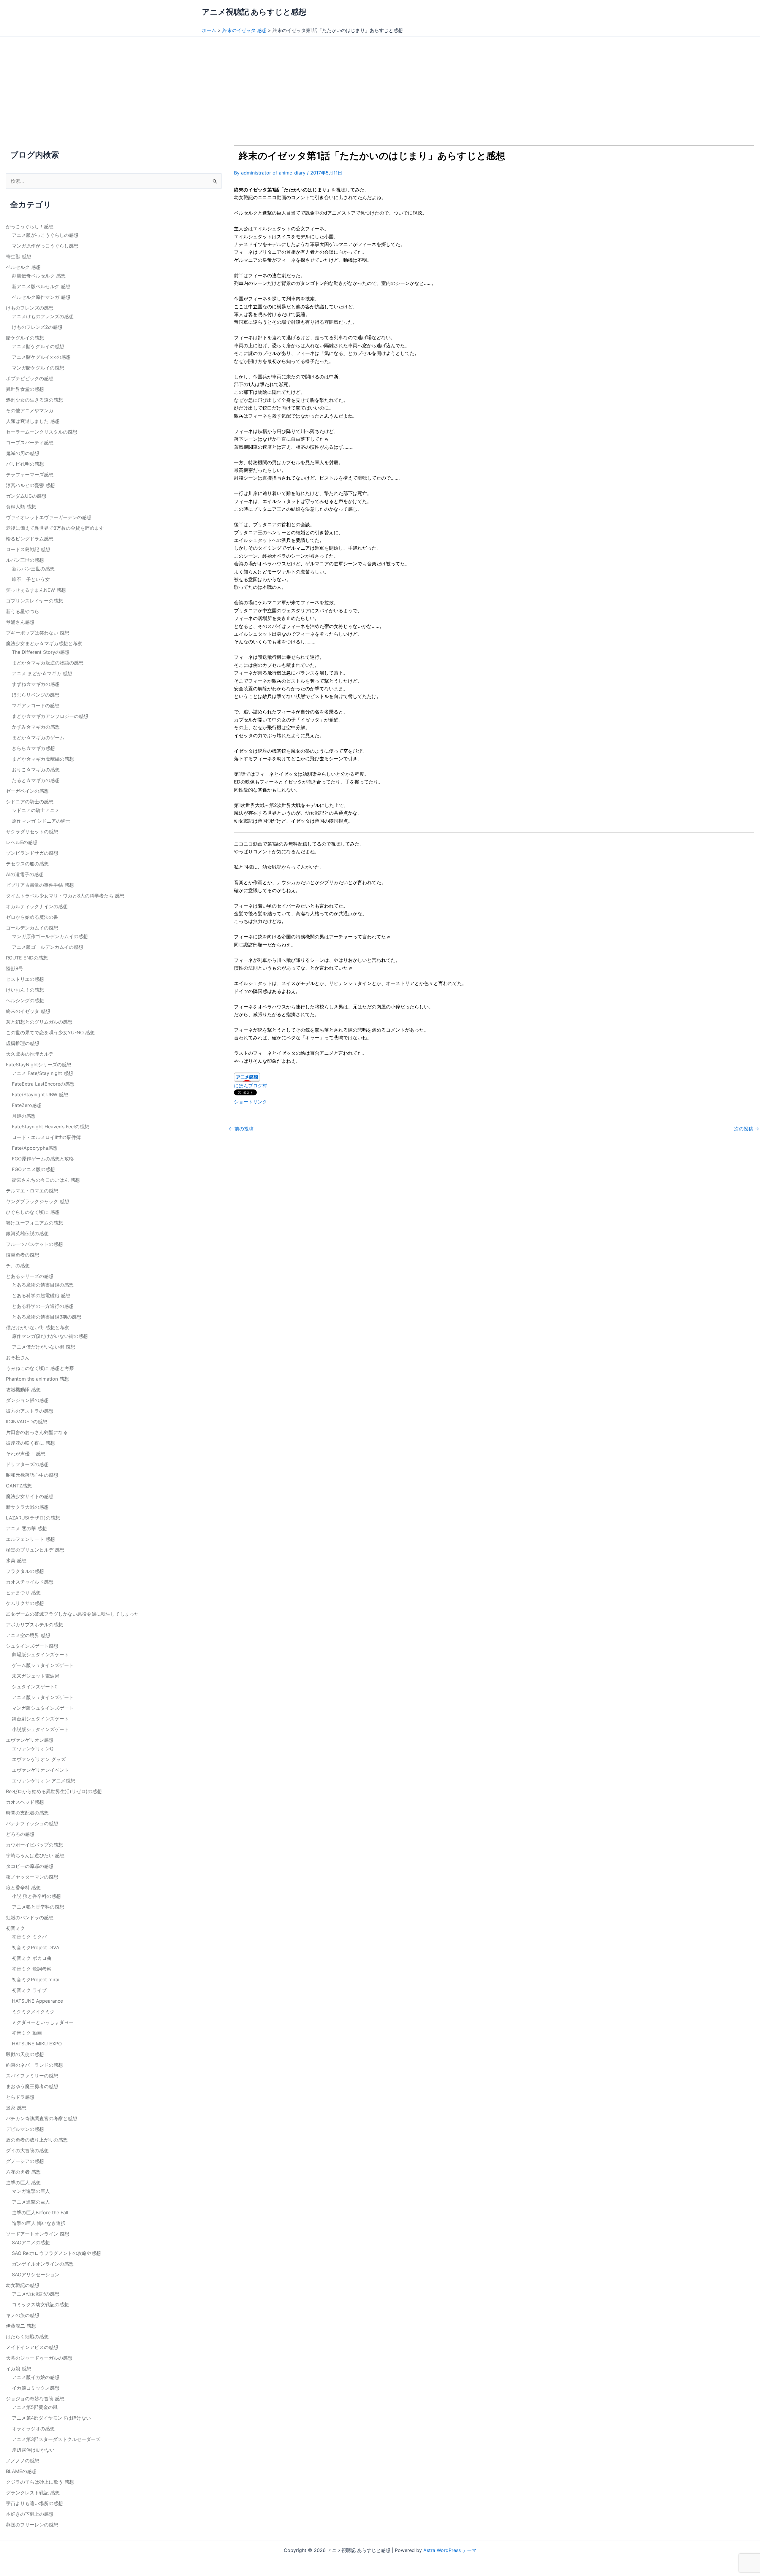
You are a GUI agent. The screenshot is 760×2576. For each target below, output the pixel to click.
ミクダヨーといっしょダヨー (43, 2022)
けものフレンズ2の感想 (37, 327)
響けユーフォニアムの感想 (34, 1223)
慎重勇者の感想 (23, 1255)
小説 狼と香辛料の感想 (36, 1896)
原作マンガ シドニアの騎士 (41, 821)
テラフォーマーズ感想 (30, 475)
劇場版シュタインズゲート (40, 1655)
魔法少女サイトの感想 (30, 1496)
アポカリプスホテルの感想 (34, 1625)
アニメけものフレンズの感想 (43, 316)
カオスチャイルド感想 (30, 1582)
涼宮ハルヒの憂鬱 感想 (30, 485)
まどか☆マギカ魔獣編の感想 (43, 759)
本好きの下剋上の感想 (30, 2514)
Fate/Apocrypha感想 (35, 1148)
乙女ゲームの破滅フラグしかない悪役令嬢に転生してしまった (72, 1614)
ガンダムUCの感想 (26, 496)
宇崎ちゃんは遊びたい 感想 (35, 1855)
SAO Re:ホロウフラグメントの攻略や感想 (56, 2253)
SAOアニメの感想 (31, 2242)
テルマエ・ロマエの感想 (32, 1191)
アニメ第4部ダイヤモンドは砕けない (51, 2418)
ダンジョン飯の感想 (27, 1400)
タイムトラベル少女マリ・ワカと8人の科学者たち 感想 (65, 896)
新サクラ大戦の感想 (27, 1507)
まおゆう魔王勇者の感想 (32, 2086)
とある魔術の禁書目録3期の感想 (47, 1317)
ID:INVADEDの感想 (27, 1422)
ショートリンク (251, 1102)
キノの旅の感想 (23, 2315)
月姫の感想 (24, 1116)
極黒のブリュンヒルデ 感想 (35, 1550)
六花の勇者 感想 (23, 2172)
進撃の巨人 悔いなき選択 (39, 2223)
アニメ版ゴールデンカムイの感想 (47, 947)
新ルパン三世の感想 (33, 569)
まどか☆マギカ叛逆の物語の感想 (48, 663)
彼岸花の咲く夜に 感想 (30, 1443)
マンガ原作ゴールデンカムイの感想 (50, 936)
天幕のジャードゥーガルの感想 (39, 2358)
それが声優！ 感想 (26, 1454)
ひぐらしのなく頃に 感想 (33, 1212)
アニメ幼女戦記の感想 (36, 2294)
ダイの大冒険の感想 (27, 2150)
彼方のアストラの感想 (30, 1411)
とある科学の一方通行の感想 (43, 1306)
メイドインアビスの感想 (32, 2347)
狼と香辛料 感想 (23, 1887)
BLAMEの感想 (21, 2471)
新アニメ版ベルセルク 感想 (41, 286)
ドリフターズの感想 (27, 1464)
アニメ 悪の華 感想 (26, 1528)
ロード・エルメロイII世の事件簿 (46, 1137)
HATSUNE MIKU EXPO (37, 2044)
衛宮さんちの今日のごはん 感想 (46, 1180)
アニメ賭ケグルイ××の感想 (41, 357)
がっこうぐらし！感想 (30, 226)
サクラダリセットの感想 (32, 832)
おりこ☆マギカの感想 (36, 770)
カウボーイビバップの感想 (34, 1845)
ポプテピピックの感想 (30, 378)
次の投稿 (747, 1129)
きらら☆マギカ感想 (33, 748)
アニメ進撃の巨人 (31, 2202)
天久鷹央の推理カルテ (30, 1054)
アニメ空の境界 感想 (28, 1635)
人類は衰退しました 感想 (33, 421)
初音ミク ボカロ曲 (32, 1958)
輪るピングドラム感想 (30, 539)
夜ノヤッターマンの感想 (32, 1877)
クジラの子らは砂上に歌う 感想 (40, 2482)
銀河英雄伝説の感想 (27, 1233)
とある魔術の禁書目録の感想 (43, 1285)
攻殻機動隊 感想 (23, 1389)
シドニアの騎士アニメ (36, 810)
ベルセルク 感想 (23, 267)
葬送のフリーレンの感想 (32, 2525)
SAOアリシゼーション (36, 2274)
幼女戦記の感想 (23, 2285)
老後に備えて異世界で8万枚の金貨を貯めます (55, 528)
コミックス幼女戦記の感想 (40, 2304)
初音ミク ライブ (29, 1990)
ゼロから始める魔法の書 (32, 917)
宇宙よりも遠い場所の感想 (34, 2503)
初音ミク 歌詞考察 (32, 1969)
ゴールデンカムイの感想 (32, 928)
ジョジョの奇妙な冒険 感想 (35, 2399)
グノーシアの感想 (25, 2161)
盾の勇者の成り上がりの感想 (37, 2140)
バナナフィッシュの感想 (32, 1823)
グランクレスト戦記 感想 (33, 2493)
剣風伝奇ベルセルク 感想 (39, 276)
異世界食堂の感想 (25, 389)
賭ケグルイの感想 (25, 338)
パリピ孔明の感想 (25, 464)
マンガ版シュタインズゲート (43, 1708)
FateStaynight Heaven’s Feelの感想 (50, 1127)
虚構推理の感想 (23, 1043)
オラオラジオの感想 (33, 2429)
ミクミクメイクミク (33, 2012)
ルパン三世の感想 (25, 560)
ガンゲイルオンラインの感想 (43, 2264)
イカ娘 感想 (19, 2369)
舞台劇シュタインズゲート (40, 1719)
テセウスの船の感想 (27, 864)
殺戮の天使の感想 (25, 2054)
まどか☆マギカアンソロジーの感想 (50, 716)
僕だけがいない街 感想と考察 (38, 1327)
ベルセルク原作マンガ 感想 (41, 297)
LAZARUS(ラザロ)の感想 (33, 1518)
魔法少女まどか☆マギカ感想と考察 (44, 643)
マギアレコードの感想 (36, 705)
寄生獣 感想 (19, 256)
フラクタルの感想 (25, 1571)
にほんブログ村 (251, 1086)
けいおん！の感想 (25, 990)
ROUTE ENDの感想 (27, 958)
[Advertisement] (380, 81)
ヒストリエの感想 (25, 979)
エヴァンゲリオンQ (33, 1749)
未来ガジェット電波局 (36, 1676)
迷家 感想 (16, 2108)
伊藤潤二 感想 (21, 2326)
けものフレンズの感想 (30, 308)
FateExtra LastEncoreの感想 (43, 1084)
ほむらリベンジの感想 (36, 695)
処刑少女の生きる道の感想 (34, 400)
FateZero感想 (27, 1105)
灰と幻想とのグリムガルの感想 (39, 1022)
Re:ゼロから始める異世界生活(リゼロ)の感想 (54, 1791)
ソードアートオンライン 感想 (38, 2234)
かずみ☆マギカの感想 (36, 727)
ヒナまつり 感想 (23, 1592)
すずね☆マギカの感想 (36, 684)
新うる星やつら (23, 611)
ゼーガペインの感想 (27, 791)
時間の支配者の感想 (27, 1813)
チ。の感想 (18, 1265)
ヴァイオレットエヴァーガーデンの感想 (49, 517)
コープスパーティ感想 (30, 442)
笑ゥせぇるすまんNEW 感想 (36, 590)
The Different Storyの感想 (41, 652)
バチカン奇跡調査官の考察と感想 (42, 2118)
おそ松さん (18, 1357)
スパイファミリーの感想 (32, 2076)
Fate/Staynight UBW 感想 (40, 1095)
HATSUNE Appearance (37, 2001)
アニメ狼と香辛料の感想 (38, 1907)
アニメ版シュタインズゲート (43, 1697)
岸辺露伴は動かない (33, 2450)
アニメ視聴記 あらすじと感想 (254, 12)
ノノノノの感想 (23, 2461)
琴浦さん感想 (20, 622)
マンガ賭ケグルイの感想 (38, 368)
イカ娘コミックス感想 (36, 2388)
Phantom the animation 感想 (37, 1379)
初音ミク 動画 (27, 2033)
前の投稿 (241, 1129)
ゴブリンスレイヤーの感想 (34, 601)
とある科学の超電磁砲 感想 (41, 1295)
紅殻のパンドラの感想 (30, 1917)
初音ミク (15, 1928)
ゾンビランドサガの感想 (32, 853)
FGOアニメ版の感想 (33, 1169)
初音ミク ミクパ (29, 1937)
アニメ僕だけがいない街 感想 (43, 1347)
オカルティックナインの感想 (37, 906)
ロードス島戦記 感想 (28, 549)
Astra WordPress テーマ (450, 2550)
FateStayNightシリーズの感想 (39, 1065)
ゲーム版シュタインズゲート (43, 1665)
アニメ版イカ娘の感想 (36, 2377)
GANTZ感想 (19, 1486)
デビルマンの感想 (25, 2129)
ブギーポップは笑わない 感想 (38, 633)
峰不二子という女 (31, 579)
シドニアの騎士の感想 (30, 802)
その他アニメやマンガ (30, 410)
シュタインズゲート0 (35, 1687)
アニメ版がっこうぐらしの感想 (45, 235)
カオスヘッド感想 (25, 1802)
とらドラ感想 (20, 2097)
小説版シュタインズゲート (40, 1729)
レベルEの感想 (22, 842)
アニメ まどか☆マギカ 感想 (42, 673)
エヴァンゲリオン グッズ (39, 1759)
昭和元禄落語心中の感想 (32, 1475)
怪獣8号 (15, 968)
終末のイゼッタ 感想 (28, 1011)
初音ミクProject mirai (36, 1979)
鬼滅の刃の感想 (23, 453)
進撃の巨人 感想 (23, 2182)
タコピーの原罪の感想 (30, 1866)
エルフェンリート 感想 (30, 1539)
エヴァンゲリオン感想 (30, 1740)
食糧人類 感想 (21, 507)
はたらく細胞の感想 (27, 2337)
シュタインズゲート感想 (32, 1646)
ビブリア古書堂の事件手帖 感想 (40, 885)
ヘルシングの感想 (25, 1000)
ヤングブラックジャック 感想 (38, 1201)
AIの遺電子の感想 (25, 874)
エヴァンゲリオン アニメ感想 (43, 1781)
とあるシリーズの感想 (30, 1276)
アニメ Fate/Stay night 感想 (42, 1073)
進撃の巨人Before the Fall (40, 2212)
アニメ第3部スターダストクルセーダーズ (56, 2439)
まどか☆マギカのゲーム (38, 737)
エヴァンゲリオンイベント (40, 1770)
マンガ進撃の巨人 (31, 2191)
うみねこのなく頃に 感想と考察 (40, 1368)
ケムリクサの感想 (25, 1603)
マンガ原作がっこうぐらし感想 (45, 246)
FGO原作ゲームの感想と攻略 (43, 1159)
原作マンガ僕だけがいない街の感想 (50, 1336)
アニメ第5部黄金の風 (35, 2407)
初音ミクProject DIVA (36, 1947)
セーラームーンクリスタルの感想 (42, 432)
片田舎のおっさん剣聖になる (37, 1432)
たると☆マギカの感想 (36, 780)
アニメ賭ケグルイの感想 (38, 346)
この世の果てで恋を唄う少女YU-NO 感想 (50, 1032)
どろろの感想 (20, 1834)
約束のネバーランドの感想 (34, 2065)
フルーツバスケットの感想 (34, 1244)
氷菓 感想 (16, 1560)
